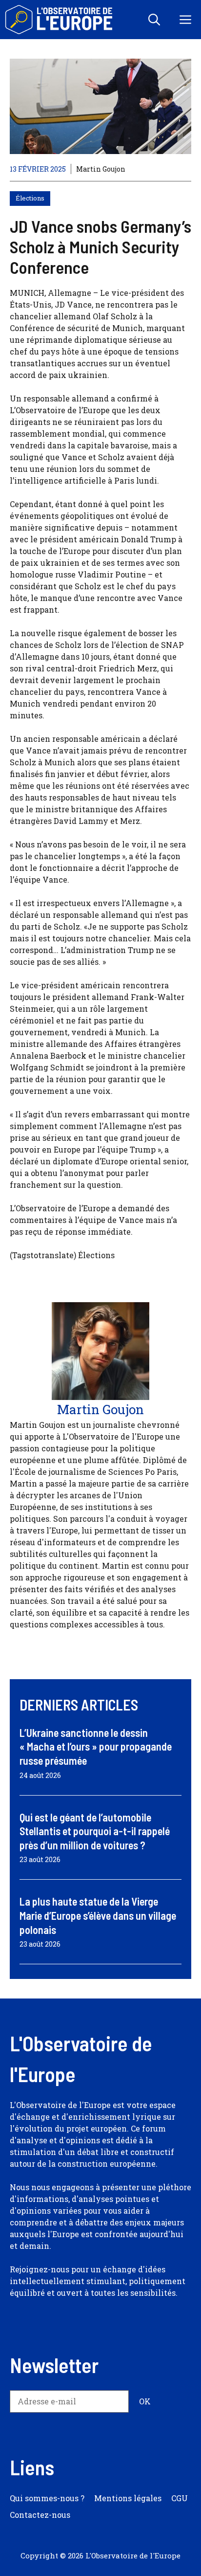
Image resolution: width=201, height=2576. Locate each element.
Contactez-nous (40, 2515)
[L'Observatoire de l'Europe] (60, 20)
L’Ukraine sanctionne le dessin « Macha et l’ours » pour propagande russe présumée (96, 1746)
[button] (154, 20)
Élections (30, 198)
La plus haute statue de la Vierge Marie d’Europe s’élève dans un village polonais (98, 1915)
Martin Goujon (101, 169)
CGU (180, 2498)
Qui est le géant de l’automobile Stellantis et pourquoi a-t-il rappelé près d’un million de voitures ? (95, 1831)
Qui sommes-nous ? (47, 2498)
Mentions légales (128, 2498)
